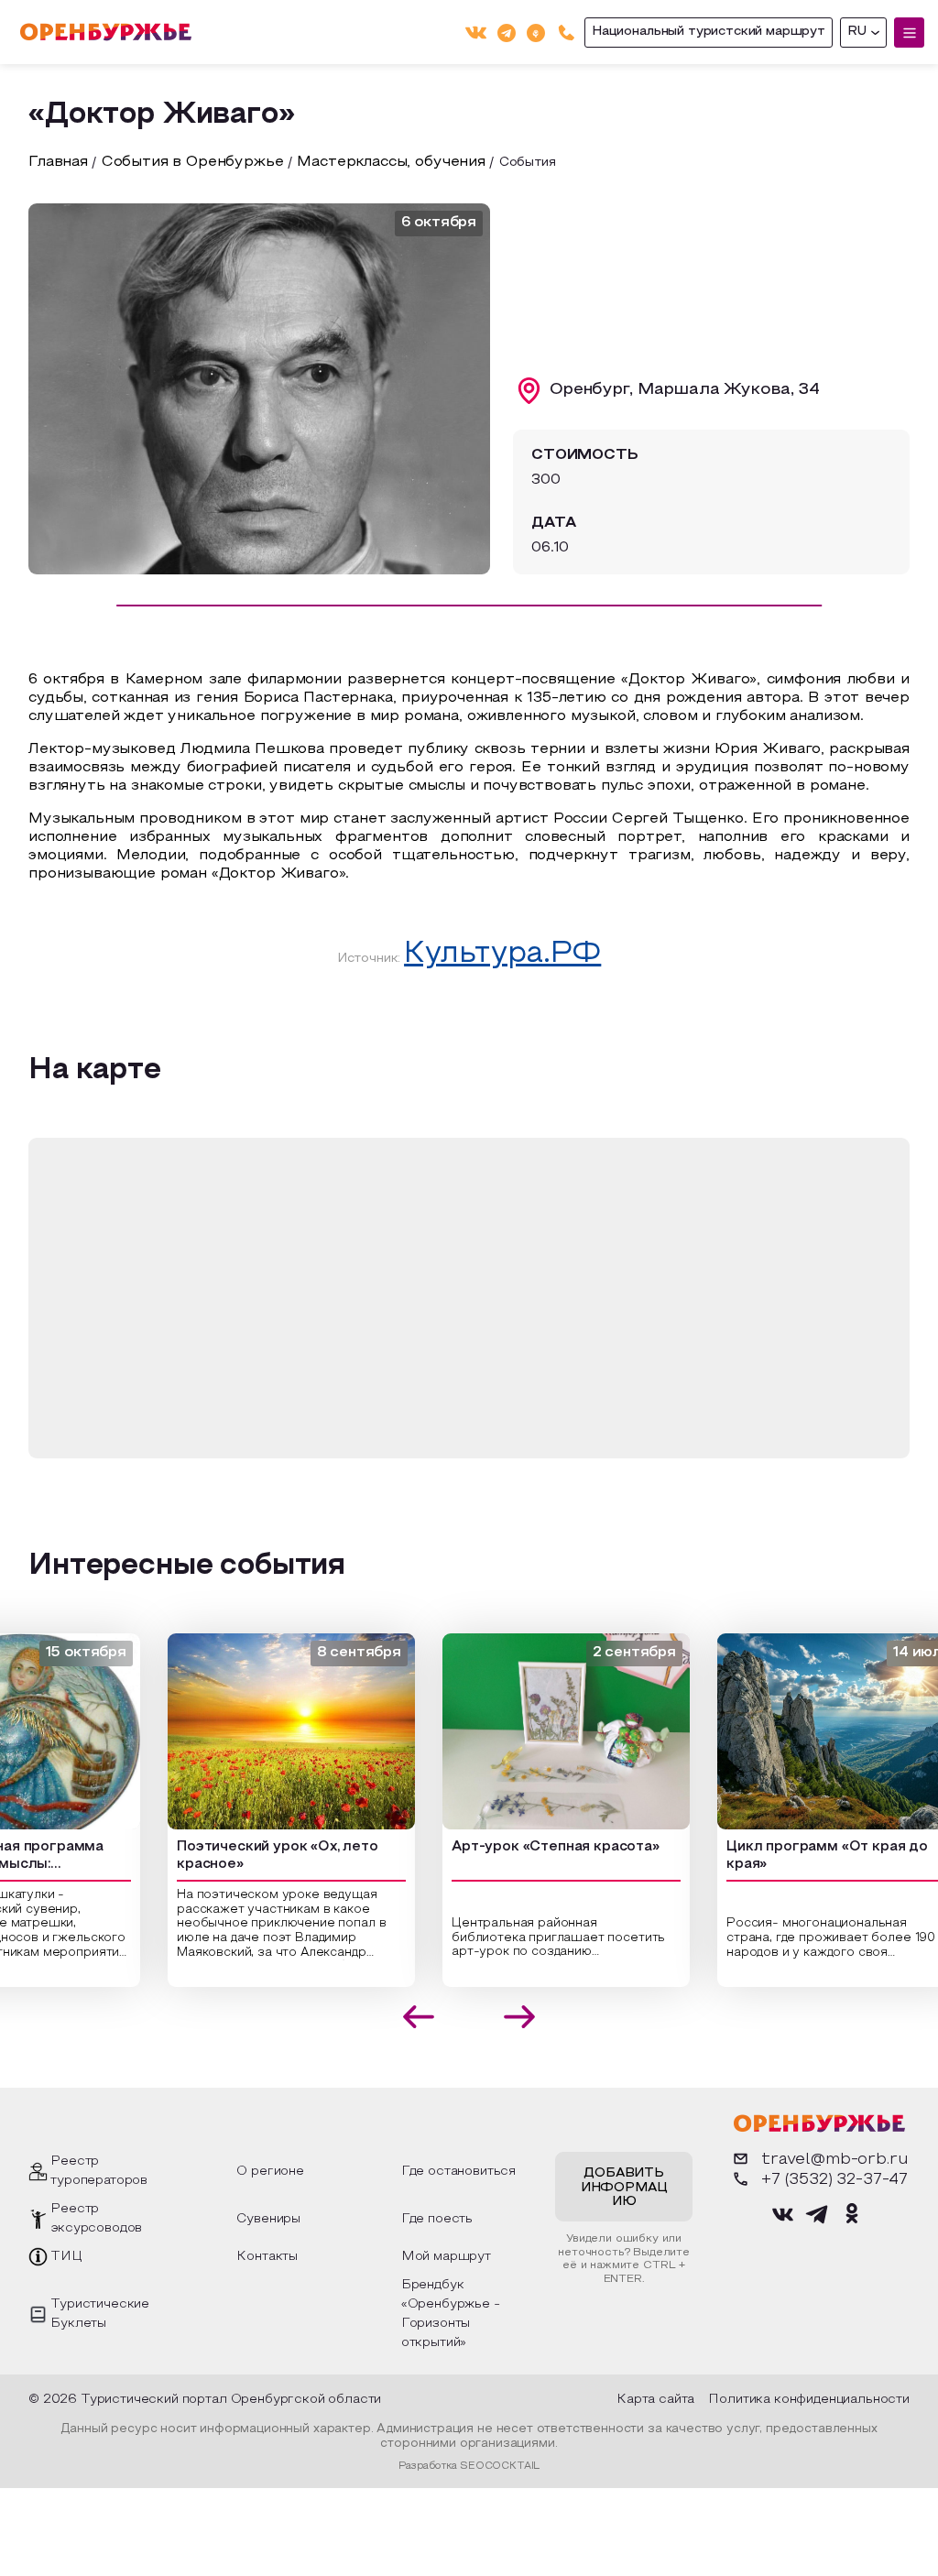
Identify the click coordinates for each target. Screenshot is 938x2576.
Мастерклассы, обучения (391, 162)
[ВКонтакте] (476, 33)
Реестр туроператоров (99, 2171)
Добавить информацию (624, 2188)
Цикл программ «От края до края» (792, 1856)
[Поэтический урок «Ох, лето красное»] (256, 1731)
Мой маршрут (446, 2257)
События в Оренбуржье (193, 162)
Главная (58, 162)
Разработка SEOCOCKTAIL (469, 2466)
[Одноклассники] (536, 32)
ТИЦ (66, 2257)
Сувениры (268, 2219)
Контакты (267, 2257)
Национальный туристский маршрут (709, 32)
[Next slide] (520, 2017)
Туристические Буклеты (100, 2314)
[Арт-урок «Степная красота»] (531, 1731)
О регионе (270, 2172)
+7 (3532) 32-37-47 (834, 2180)
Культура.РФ (502, 955)
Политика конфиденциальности (809, 2400)
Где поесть (437, 2219)
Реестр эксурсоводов (96, 2219)
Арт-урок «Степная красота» (521, 1847)
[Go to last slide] (419, 2017)
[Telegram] (507, 32)
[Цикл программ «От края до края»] (806, 1731)
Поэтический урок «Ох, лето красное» (243, 1856)
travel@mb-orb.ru (834, 2160)
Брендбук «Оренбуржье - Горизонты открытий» (451, 2314)
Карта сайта (655, 2400)
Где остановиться (458, 2172)
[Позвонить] (567, 33)
